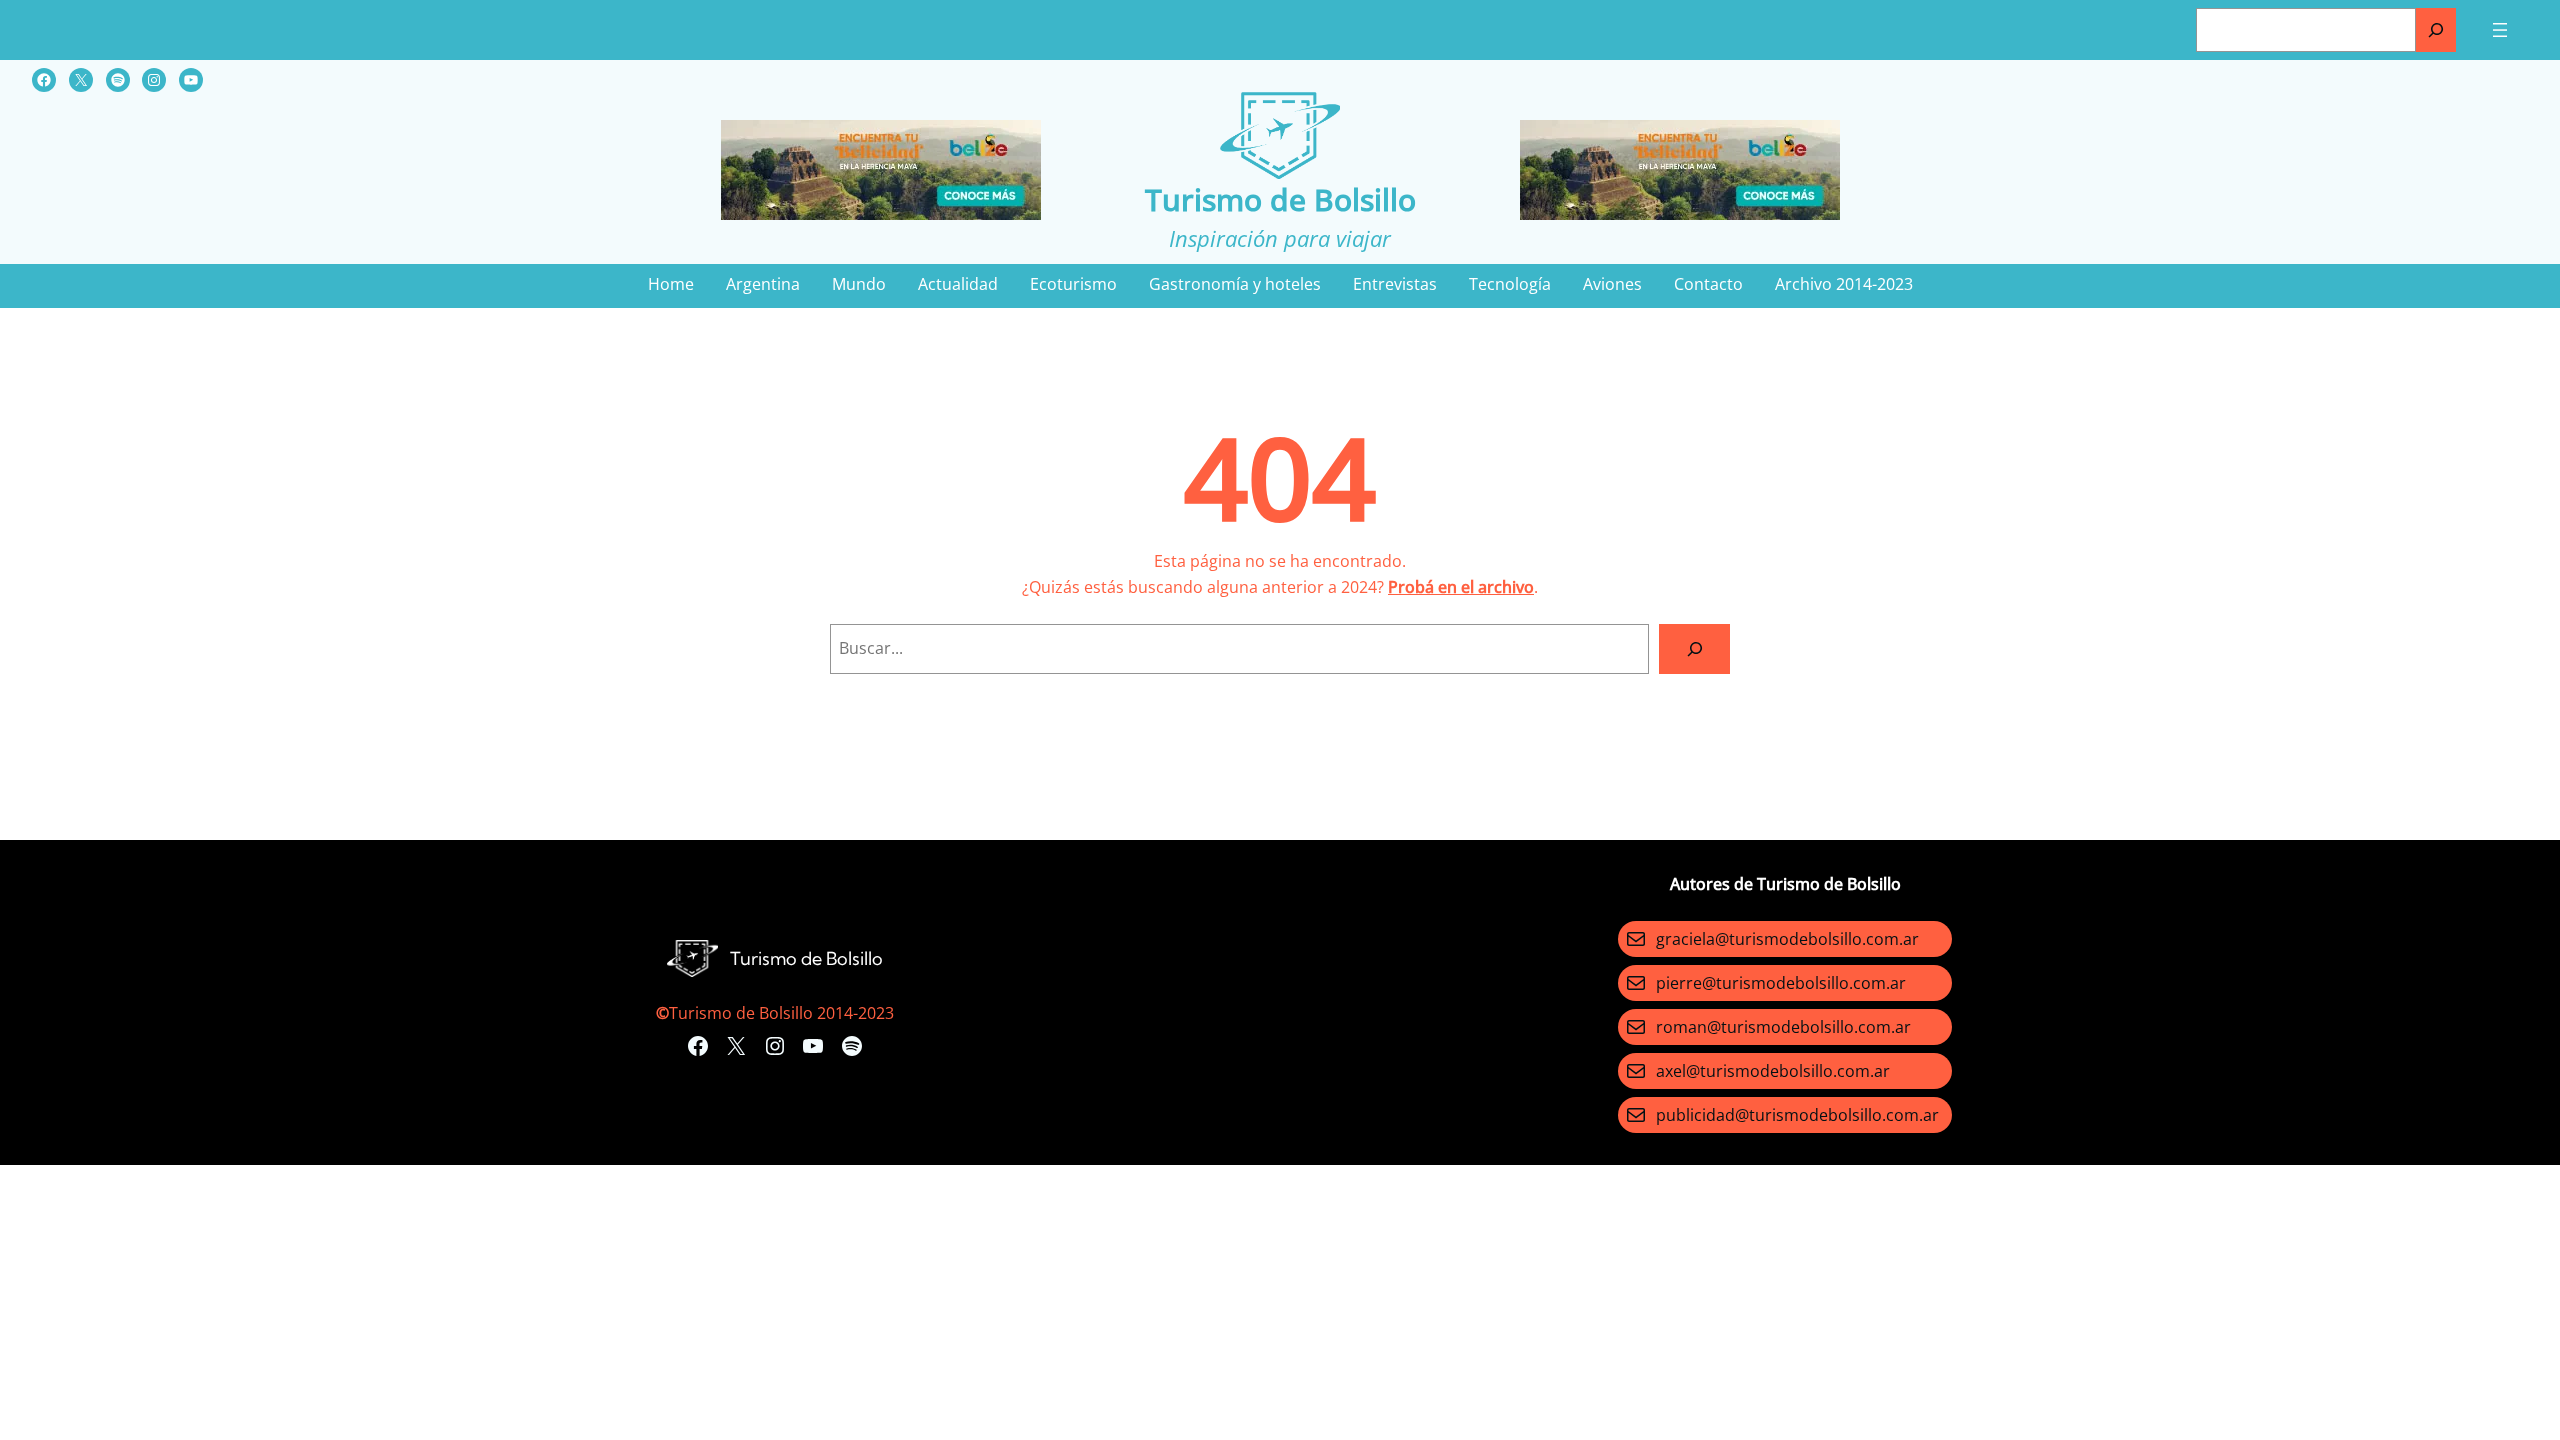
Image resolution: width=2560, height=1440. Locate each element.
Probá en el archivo (1461, 587)
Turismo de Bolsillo (1280, 199)
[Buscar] (2436, 30)
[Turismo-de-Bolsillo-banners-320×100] (881, 214)
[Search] (1694, 648)
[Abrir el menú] (2500, 30)
